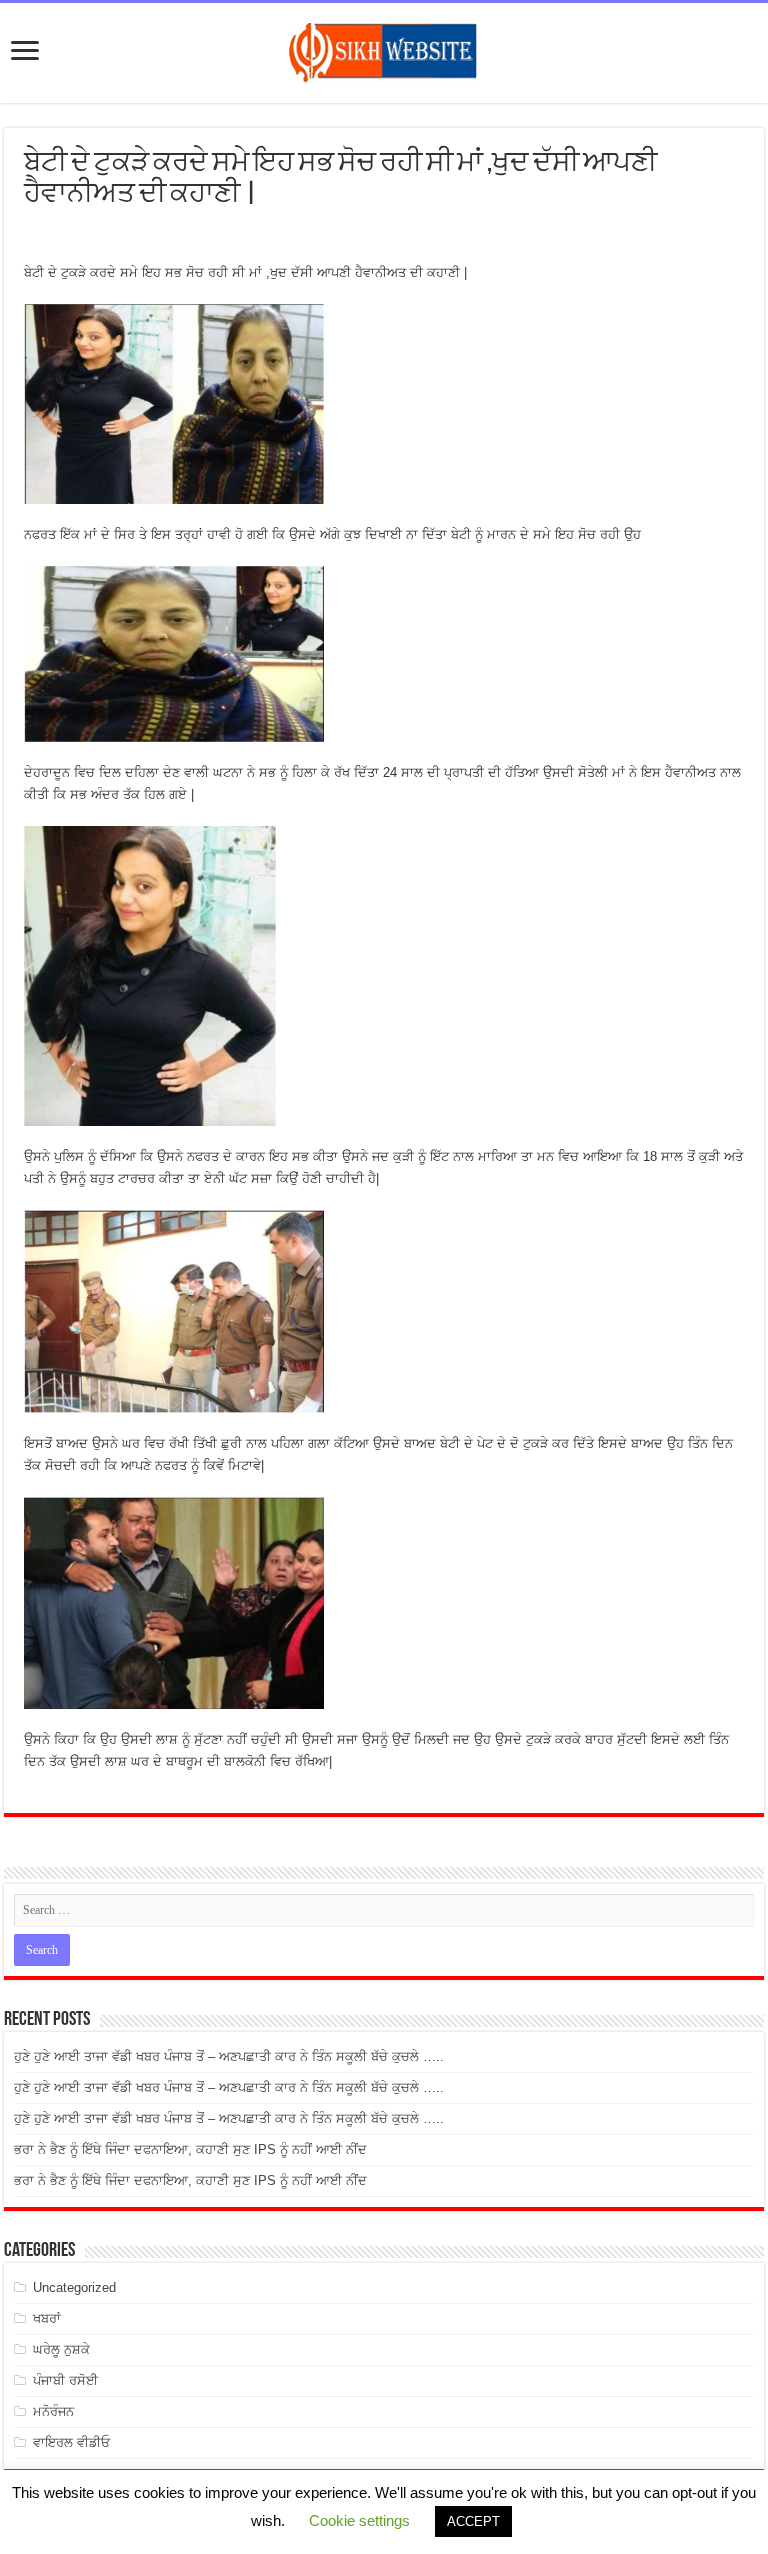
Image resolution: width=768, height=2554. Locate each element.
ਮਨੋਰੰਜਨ (53, 2411)
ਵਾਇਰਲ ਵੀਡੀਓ (71, 2442)
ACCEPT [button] (473, 2521)
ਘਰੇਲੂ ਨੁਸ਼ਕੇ (61, 2349)
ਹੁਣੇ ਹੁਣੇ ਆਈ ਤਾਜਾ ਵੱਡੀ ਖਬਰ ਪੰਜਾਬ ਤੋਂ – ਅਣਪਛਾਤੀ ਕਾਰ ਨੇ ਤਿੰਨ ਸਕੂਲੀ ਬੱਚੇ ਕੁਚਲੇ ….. (229, 2056)
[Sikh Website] (384, 49)
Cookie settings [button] (359, 2520)
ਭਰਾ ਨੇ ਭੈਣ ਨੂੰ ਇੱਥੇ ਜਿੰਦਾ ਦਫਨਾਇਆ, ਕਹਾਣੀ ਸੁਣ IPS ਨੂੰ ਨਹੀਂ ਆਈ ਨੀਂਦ (190, 2149)
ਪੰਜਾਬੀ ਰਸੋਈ (65, 2380)
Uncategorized (74, 2287)
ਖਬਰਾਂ (47, 2318)
